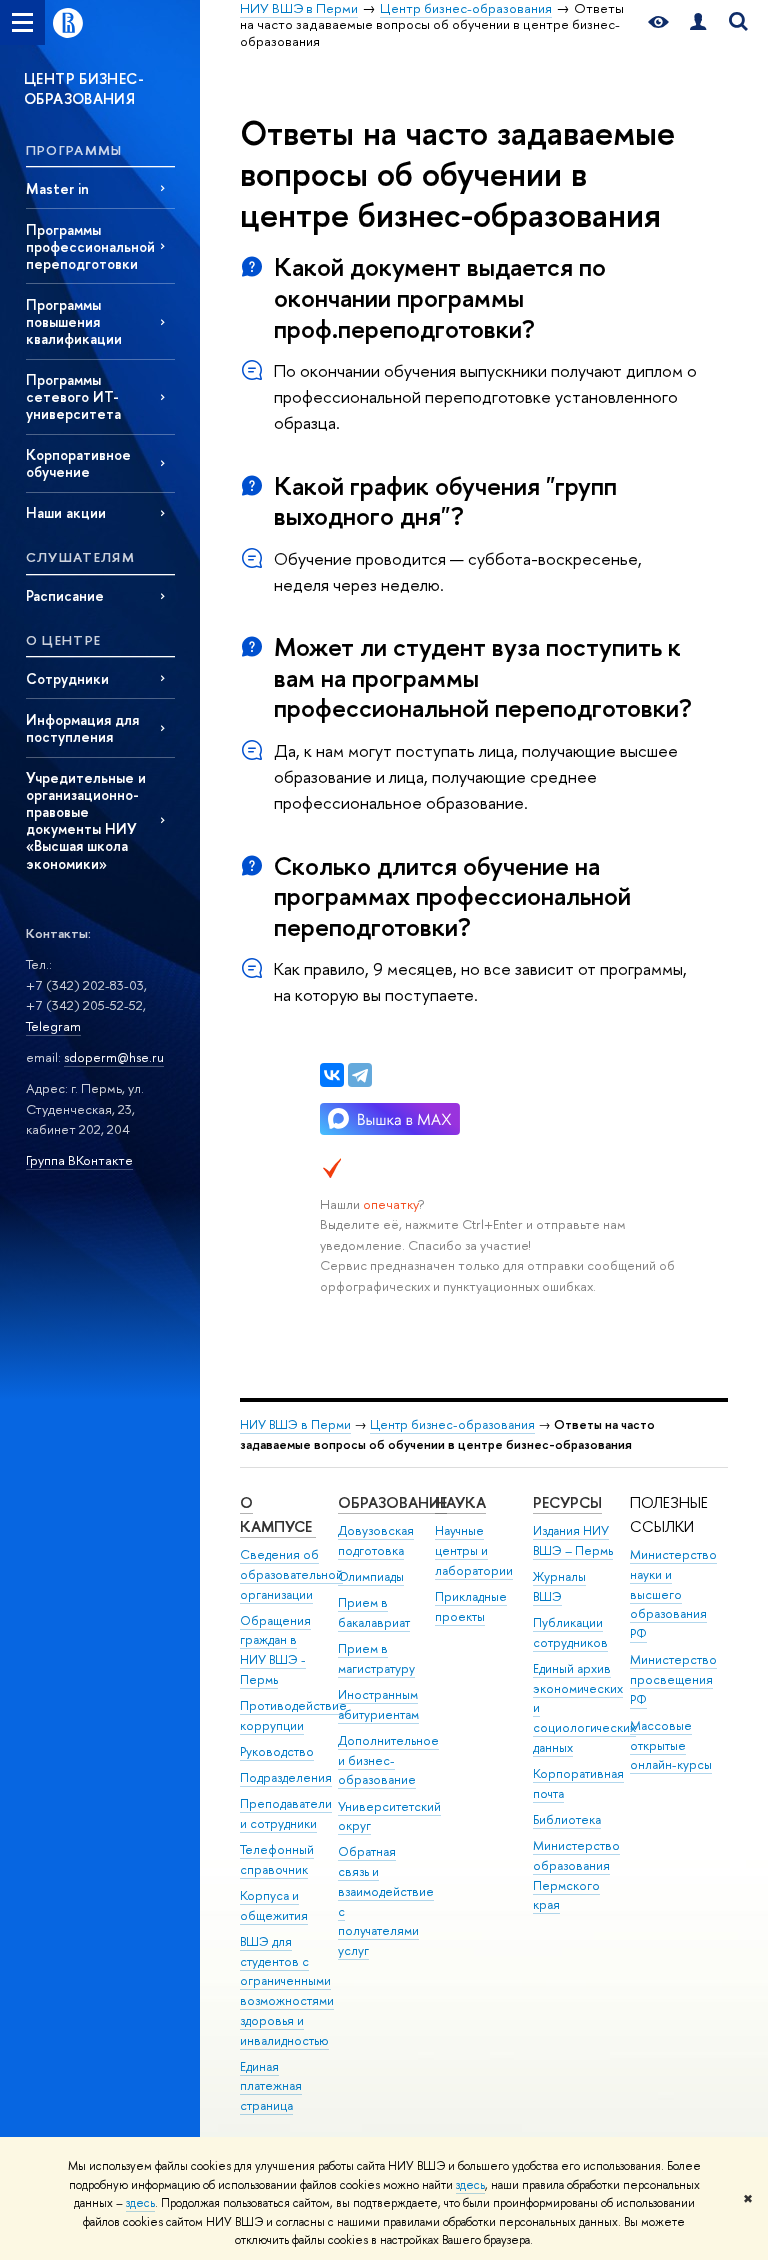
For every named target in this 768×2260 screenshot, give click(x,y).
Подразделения (286, 1777)
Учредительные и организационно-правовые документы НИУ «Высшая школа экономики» (86, 820)
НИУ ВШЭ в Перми (295, 1424)
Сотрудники (67, 678)
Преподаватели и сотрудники (286, 1813)
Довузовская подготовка (376, 1540)
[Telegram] (360, 1075)
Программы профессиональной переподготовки (90, 246)
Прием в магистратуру (376, 1658)
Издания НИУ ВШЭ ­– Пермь (573, 1540)
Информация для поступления (82, 728)
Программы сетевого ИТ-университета (73, 396)
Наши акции (66, 512)
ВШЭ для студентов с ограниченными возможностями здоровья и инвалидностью (287, 1991)
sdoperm (90, 1057)
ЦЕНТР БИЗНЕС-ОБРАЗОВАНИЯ (84, 88)
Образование (392, 1502)
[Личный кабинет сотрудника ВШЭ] (698, 22)
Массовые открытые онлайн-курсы (671, 1745)
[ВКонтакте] (332, 1075)
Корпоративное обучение (78, 463)
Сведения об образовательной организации (291, 1574)
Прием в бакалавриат (374, 1612)
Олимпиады (371, 1576)
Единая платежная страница (271, 2086)
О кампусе (278, 1514)
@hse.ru (140, 1057)
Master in (57, 188)
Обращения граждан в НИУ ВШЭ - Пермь (275, 1650)
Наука (460, 1502)
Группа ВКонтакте (79, 1160)
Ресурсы (567, 1502)
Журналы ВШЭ (559, 1586)
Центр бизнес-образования (452, 1424)
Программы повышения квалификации (74, 321)
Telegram (53, 1026)
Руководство (277, 1751)
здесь (470, 2185)
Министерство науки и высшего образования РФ (673, 1594)
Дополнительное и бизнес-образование (388, 1760)
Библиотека (567, 1819)
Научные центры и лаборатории (474, 1550)
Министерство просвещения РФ (673, 1679)
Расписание (65, 595)
